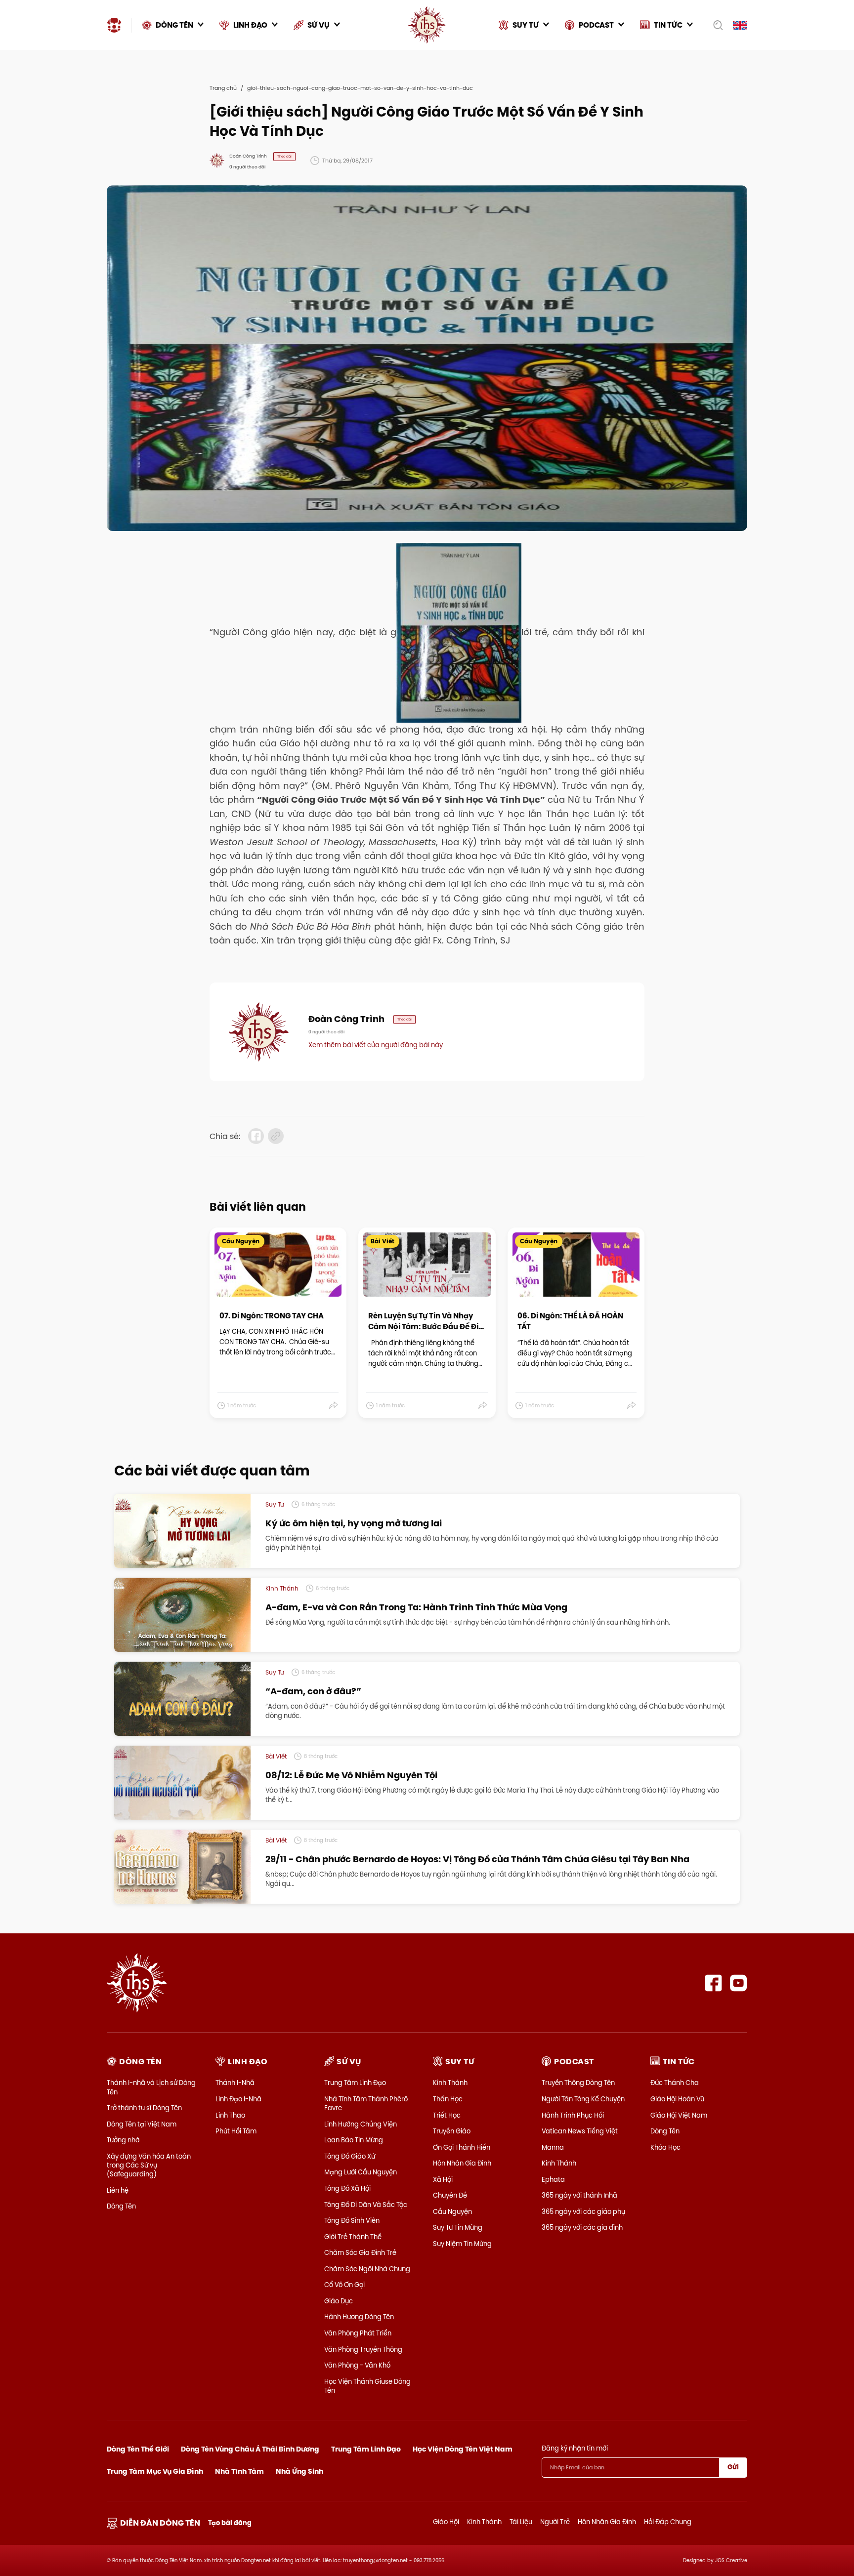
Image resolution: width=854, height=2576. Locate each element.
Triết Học (447, 2115)
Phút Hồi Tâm (236, 2131)
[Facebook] (713, 1983)
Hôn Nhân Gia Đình (462, 2163)
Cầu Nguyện (452, 2211)
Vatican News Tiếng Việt (580, 2131)
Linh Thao (230, 2115)
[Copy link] (276, 1136)
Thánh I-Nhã (235, 2083)
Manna (553, 2147)
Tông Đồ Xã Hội (347, 2188)
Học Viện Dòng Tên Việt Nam (463, 2449)
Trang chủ (223, 88)
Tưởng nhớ (123, 2140)
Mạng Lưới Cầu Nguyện (361, 2172)
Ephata (553, 2179)
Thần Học (448, 2099)
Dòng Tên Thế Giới (138, 2449)
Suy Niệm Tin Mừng (462, 2244)
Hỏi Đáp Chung (668, 2522)
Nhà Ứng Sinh (299, 2471)
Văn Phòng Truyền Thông (363, 2349)
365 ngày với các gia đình (582, 2227)
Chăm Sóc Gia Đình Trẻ (360, 2252)
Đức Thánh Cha (675, 2083)
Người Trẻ (555, 2522)
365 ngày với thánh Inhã (579, 2195)
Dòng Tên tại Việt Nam (142, 2124)
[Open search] (715, 25)
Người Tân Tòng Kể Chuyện (583, 2099)
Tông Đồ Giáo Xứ (350, 2156)
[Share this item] (334, 1405)
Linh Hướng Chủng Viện (361, 2124)
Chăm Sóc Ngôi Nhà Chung (367, 2269)
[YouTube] (739, 1983)
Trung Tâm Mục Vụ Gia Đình (155, 2471)
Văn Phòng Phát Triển (358, 2333)
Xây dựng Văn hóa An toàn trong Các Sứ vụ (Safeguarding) (149, 2165)
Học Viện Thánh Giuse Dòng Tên (367, 2386)
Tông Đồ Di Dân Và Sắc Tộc (366, 2205)
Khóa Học (665, 2147)
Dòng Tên (121, 2206)
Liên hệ (118, 2190)
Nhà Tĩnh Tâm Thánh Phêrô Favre (366, 2103)
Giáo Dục (339, 2301)
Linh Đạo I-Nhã (238, 2099)
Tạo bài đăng (230, 2523)
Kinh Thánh (450, 2083)
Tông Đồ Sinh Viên (352, 2220)
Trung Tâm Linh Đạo (355, 2083)
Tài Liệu (521, 2522)
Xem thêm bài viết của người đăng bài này (376, 1045)
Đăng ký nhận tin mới (575, 2448)
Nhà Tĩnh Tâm (239, 2471)
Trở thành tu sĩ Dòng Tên (144, 2108)
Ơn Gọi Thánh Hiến (462, 2147)
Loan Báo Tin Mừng (354, 2140)
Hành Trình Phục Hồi (573, 2115)
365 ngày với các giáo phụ (583, 2211)
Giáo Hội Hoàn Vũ (677, 2099)
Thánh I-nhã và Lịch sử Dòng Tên (151, 2087)
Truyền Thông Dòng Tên (578, 2083)
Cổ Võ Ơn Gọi (344, 2285)
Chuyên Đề (450, 2195)
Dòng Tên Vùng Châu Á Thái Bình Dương (250, 2449)
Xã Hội (443, 2179)
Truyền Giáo (452, 2131)
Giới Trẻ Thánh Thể (353, 2237)
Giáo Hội (446, 2522)
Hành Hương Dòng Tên (359, 2317)
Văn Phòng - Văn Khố (357, 2365)
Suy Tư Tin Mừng (458, 2227)
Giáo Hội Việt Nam (679, 2115)
